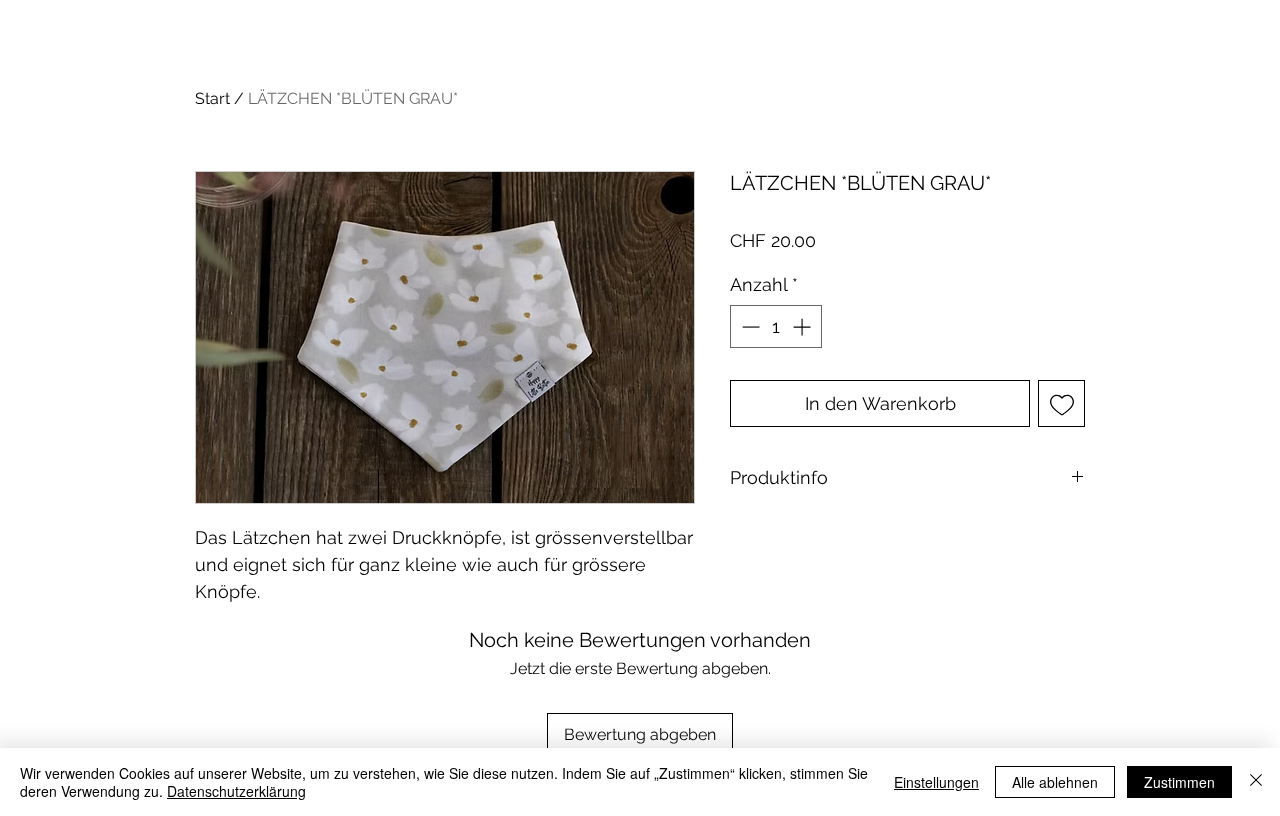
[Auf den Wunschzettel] (1061, 403)
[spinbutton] (776, 326)
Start (212, 98)
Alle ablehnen (1055, 782)
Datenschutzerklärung (236, 791)
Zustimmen (1179, 782)
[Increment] (803, 326)
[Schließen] (1256, 782)
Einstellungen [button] (936, 782)
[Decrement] (748, 326)
